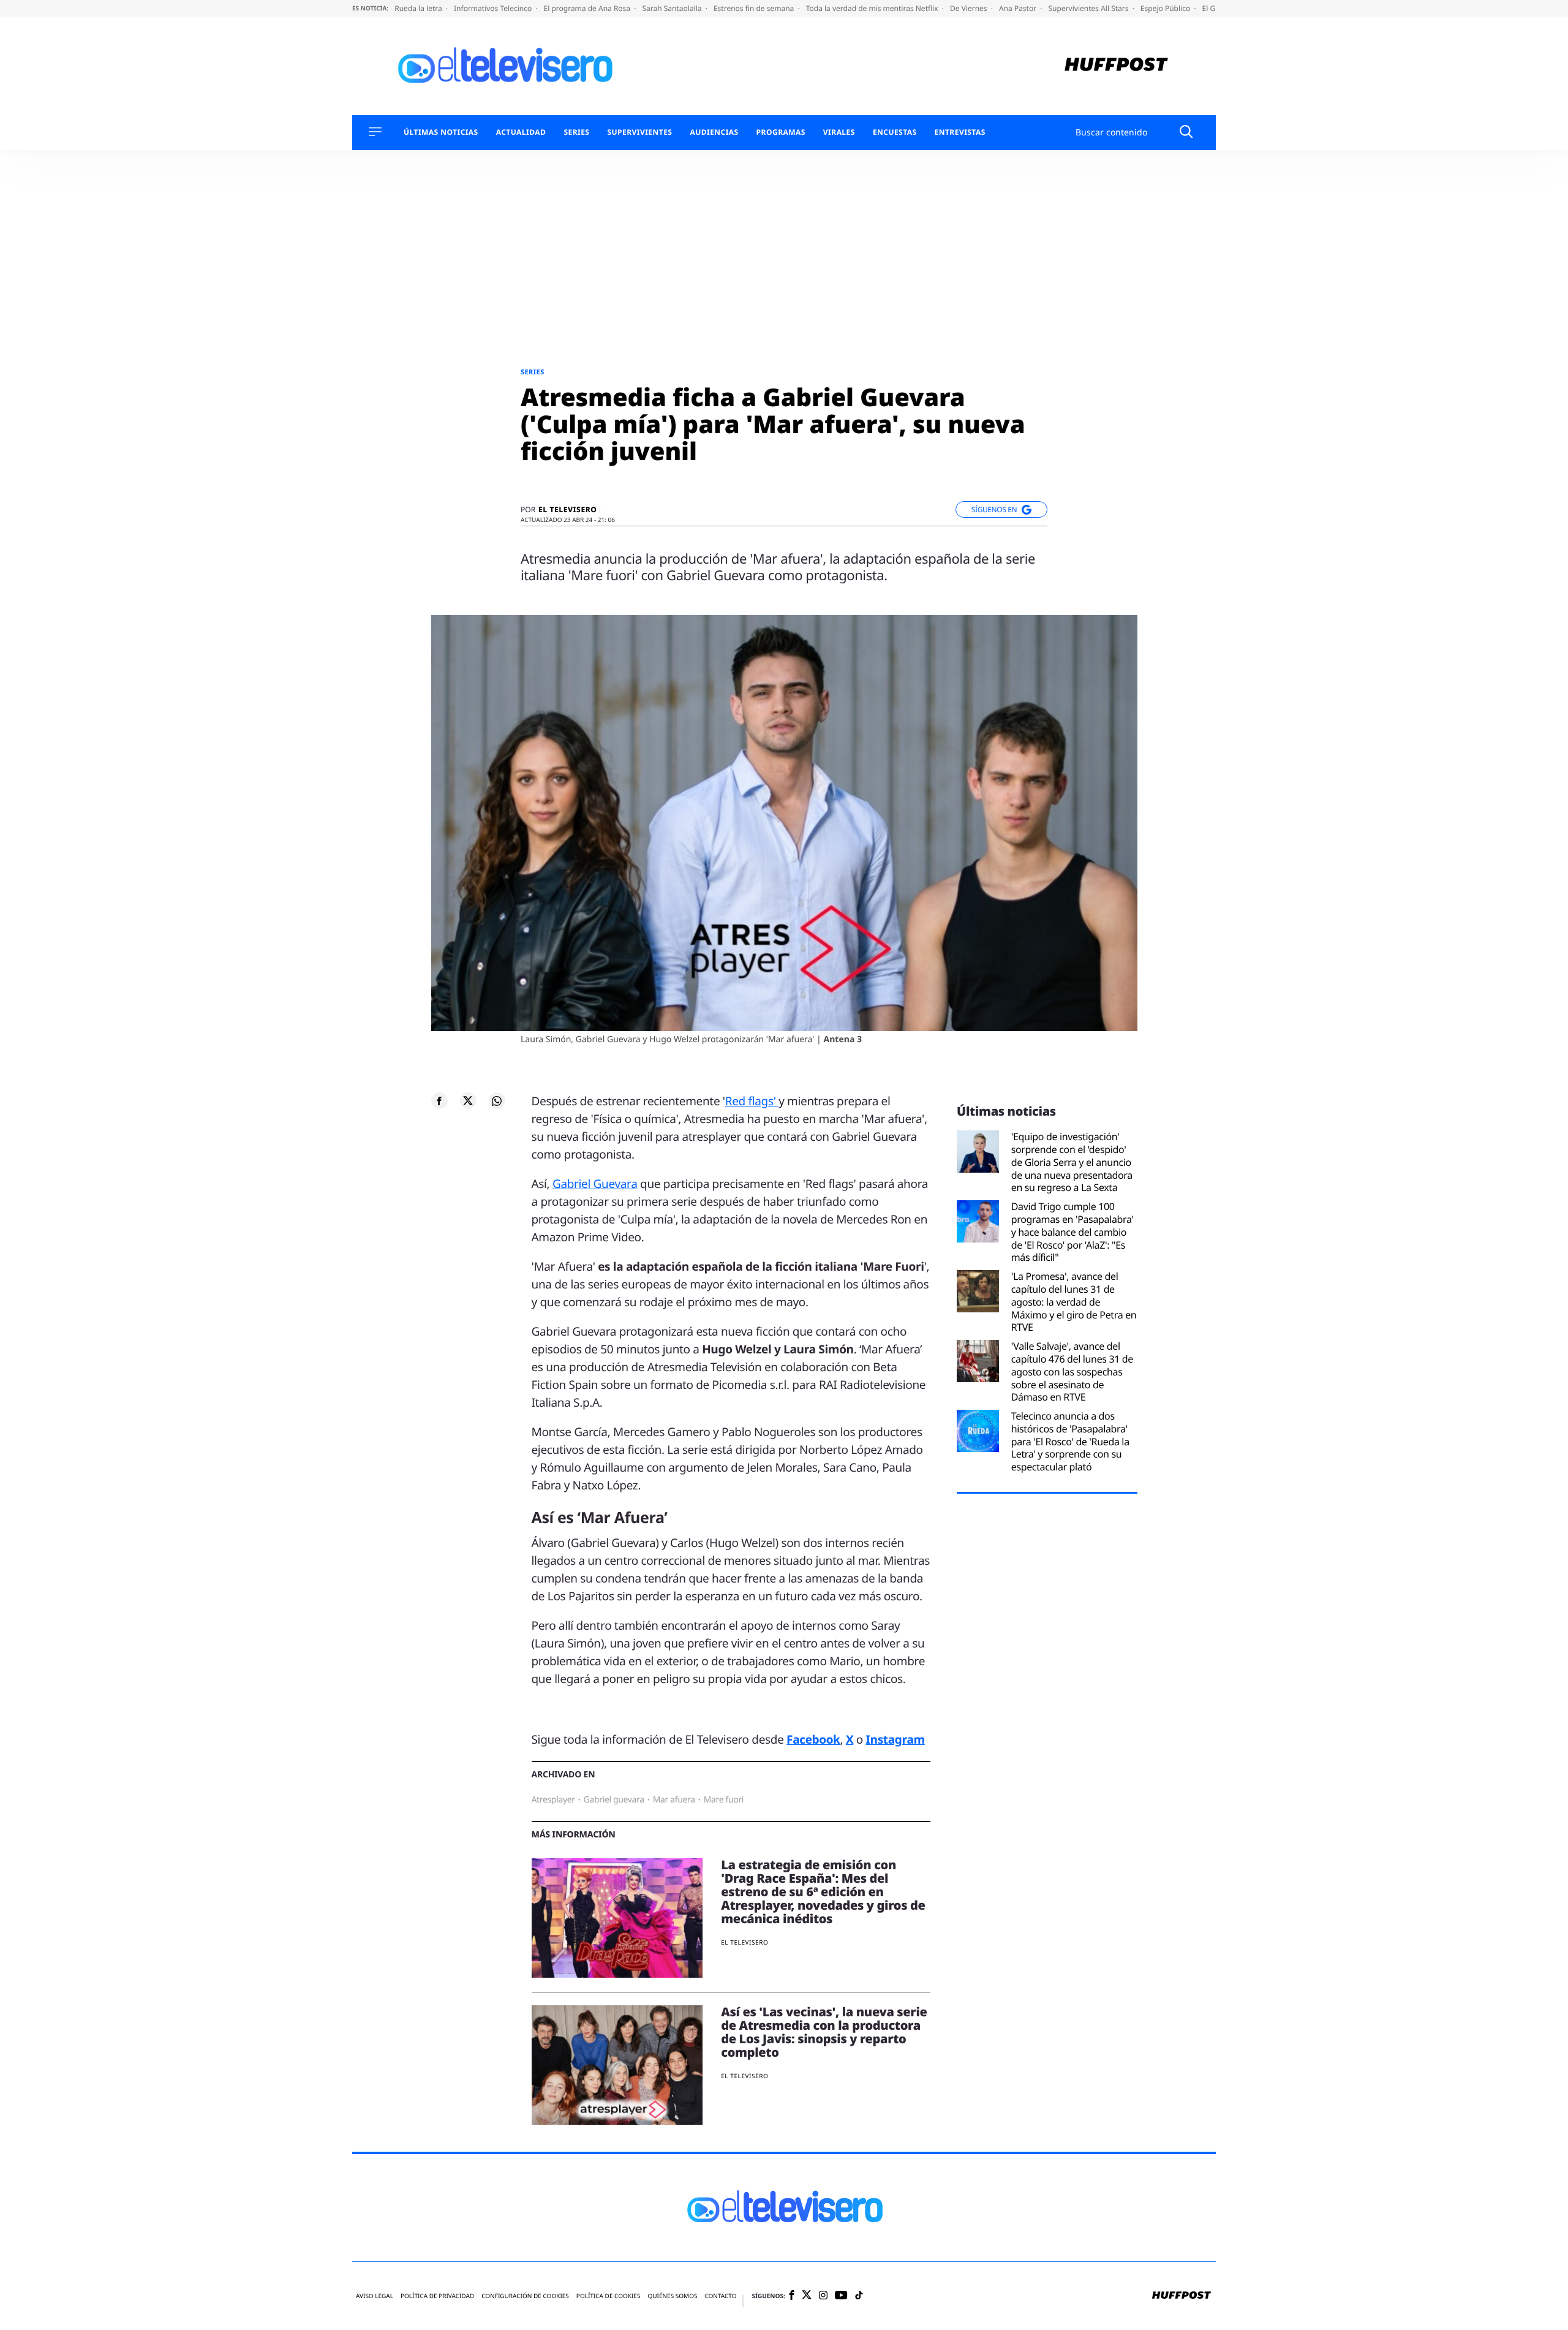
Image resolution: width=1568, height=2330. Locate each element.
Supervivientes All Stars (1090, 8)
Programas (781, 132)
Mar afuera (674, 1800)
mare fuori (724, 1800)
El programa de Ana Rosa (588, 8)
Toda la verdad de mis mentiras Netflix (873, 8)
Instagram (895, 1739)
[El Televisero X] (807, 2296)
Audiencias (714, 132)
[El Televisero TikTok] (859, 2296)
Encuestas (895, 132)
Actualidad (521, 132)
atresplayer (553, 1800)
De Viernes (970, 8)
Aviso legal (375, 2296)
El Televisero (567, 510)
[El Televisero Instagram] (823, 2296)
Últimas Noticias (441, 132)
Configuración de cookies (525, 2296)
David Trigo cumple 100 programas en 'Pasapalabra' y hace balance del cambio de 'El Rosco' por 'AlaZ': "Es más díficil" (1072, 1232)
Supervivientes (639, 132)
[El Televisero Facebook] (792, 2296)
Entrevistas (960, 132)
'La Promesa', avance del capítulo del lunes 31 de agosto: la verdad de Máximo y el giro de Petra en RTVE (1074, 1302)
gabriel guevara (614, 1800)
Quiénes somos (672, 2296)
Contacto (720, 2296)
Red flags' (752, 1101)
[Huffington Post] (1116, 66)
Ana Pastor (1019, 8)
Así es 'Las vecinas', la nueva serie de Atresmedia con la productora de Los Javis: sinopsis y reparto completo (824, 2032)
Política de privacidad (437, 2296)
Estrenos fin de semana (755, 8)
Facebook (813, 1739)
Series (576, 132)
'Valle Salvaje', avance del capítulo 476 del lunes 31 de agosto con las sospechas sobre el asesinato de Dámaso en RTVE (1072, 1372)
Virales (839, 132)
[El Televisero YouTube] (841, 2296)
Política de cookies (609, 2296)
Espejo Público (1166, 8)
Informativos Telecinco (494, 8)
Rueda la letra (419, 8)
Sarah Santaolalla (673, 8)
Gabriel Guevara (595, 1184)
